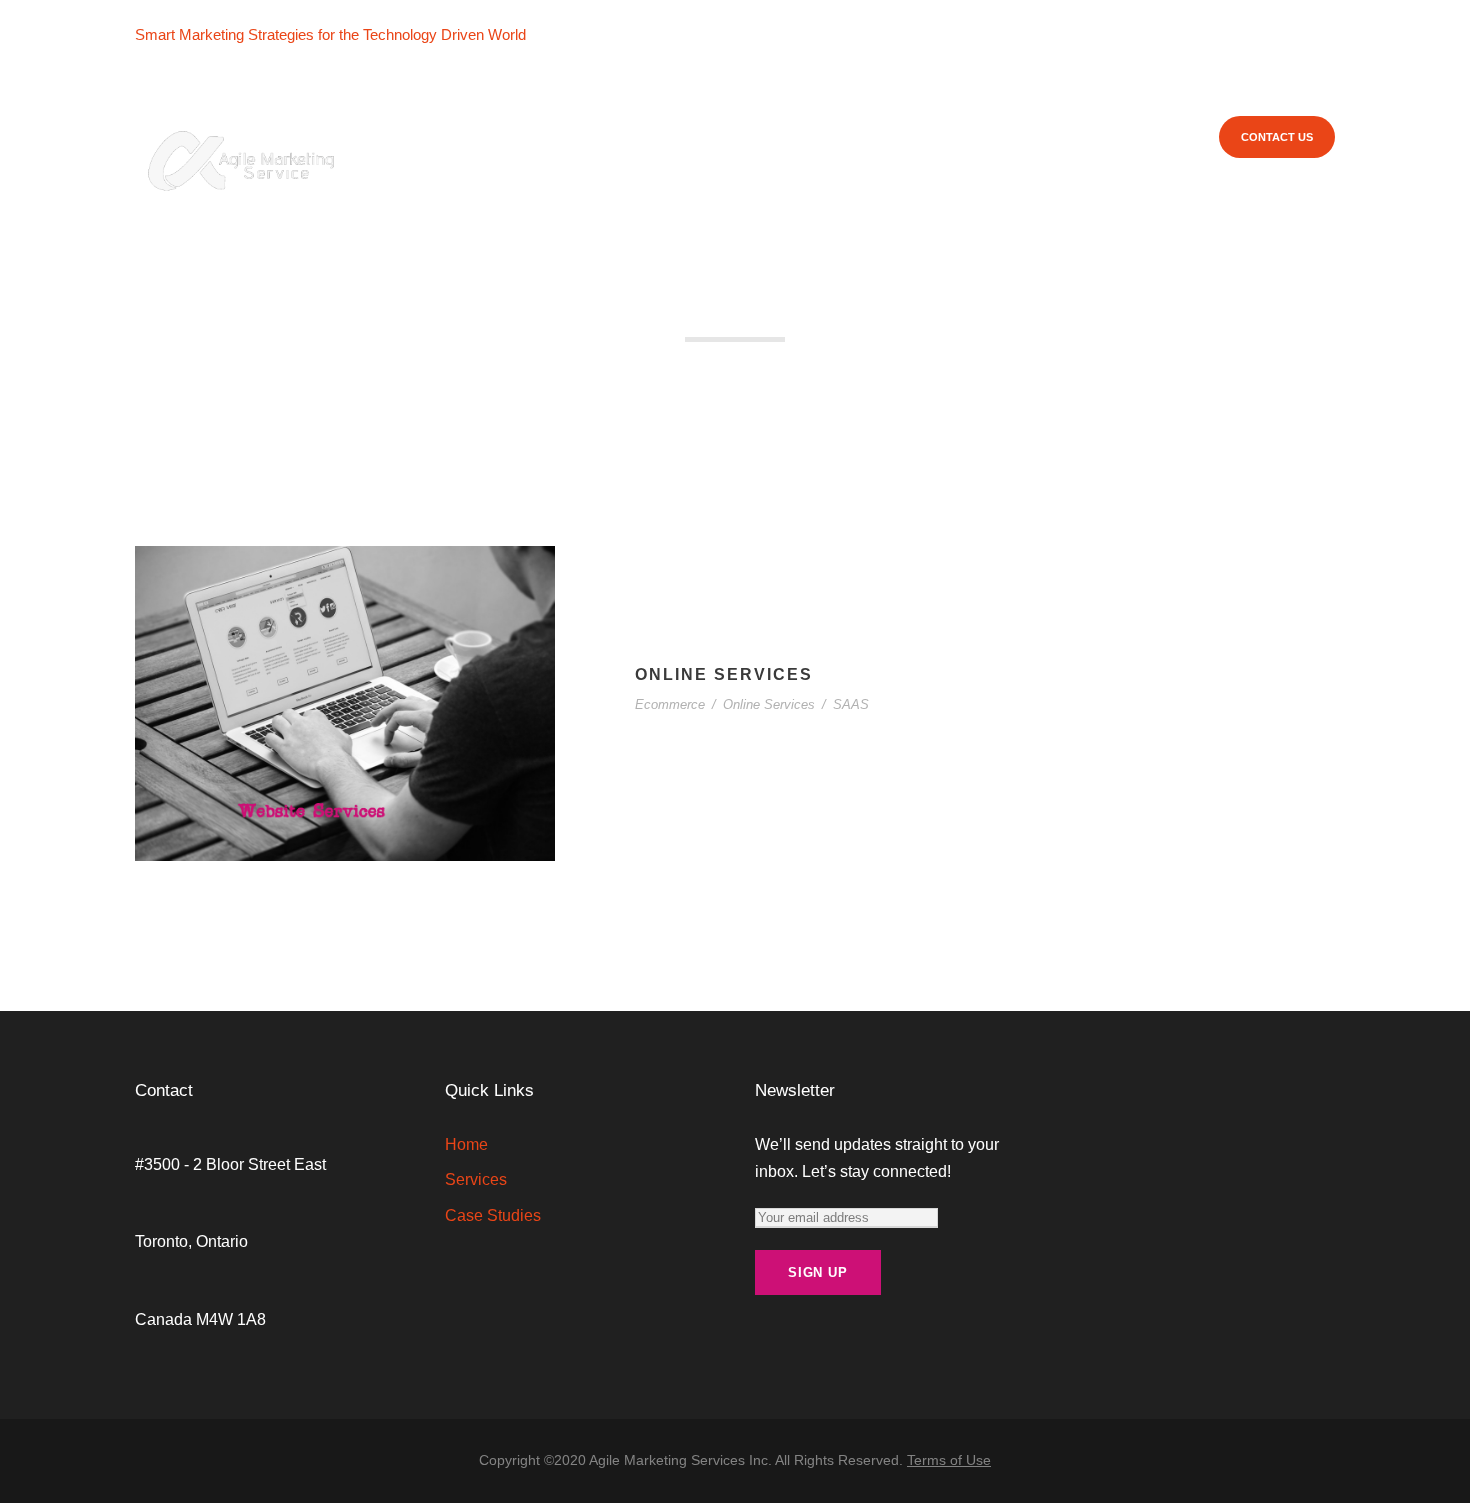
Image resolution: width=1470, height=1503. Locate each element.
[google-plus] (592, 34)
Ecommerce (670, 704)
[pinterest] (654, 34)
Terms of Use (949, 1460)
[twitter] (685, 34)
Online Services (724, 674)
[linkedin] (623, 34)
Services (690, 137)
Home (614, 137)
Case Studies (824, 137)
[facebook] (561, 34)
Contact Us (1277, 137)
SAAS (851, 704)
